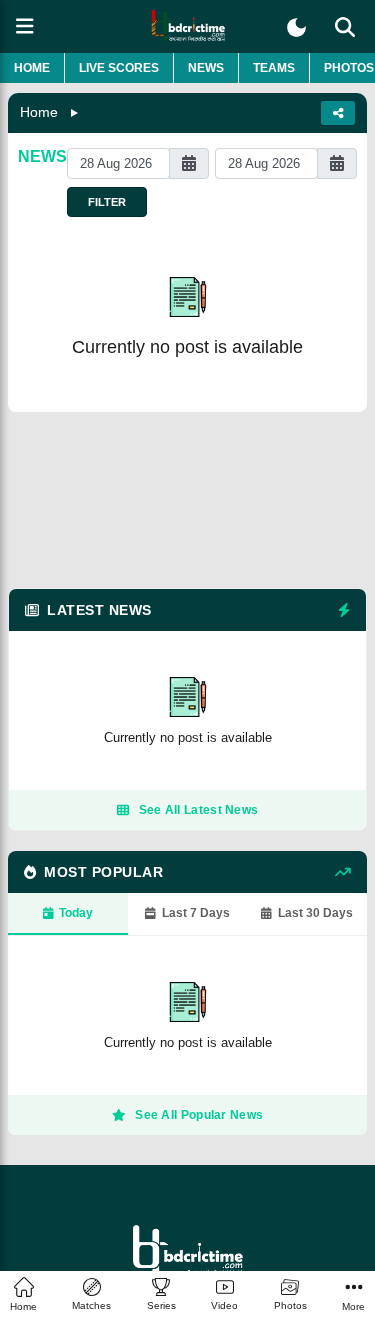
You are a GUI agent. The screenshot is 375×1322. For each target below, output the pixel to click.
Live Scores (119, 68)
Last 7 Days (196, 913)
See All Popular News (199, 1115)
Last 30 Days (315, 913)
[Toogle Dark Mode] (296, 27)
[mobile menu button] (25, 26)
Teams (274, 68)
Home (32, 68)
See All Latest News (199, 810)
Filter (107, 202)
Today (76, 913)
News (206, 68)
